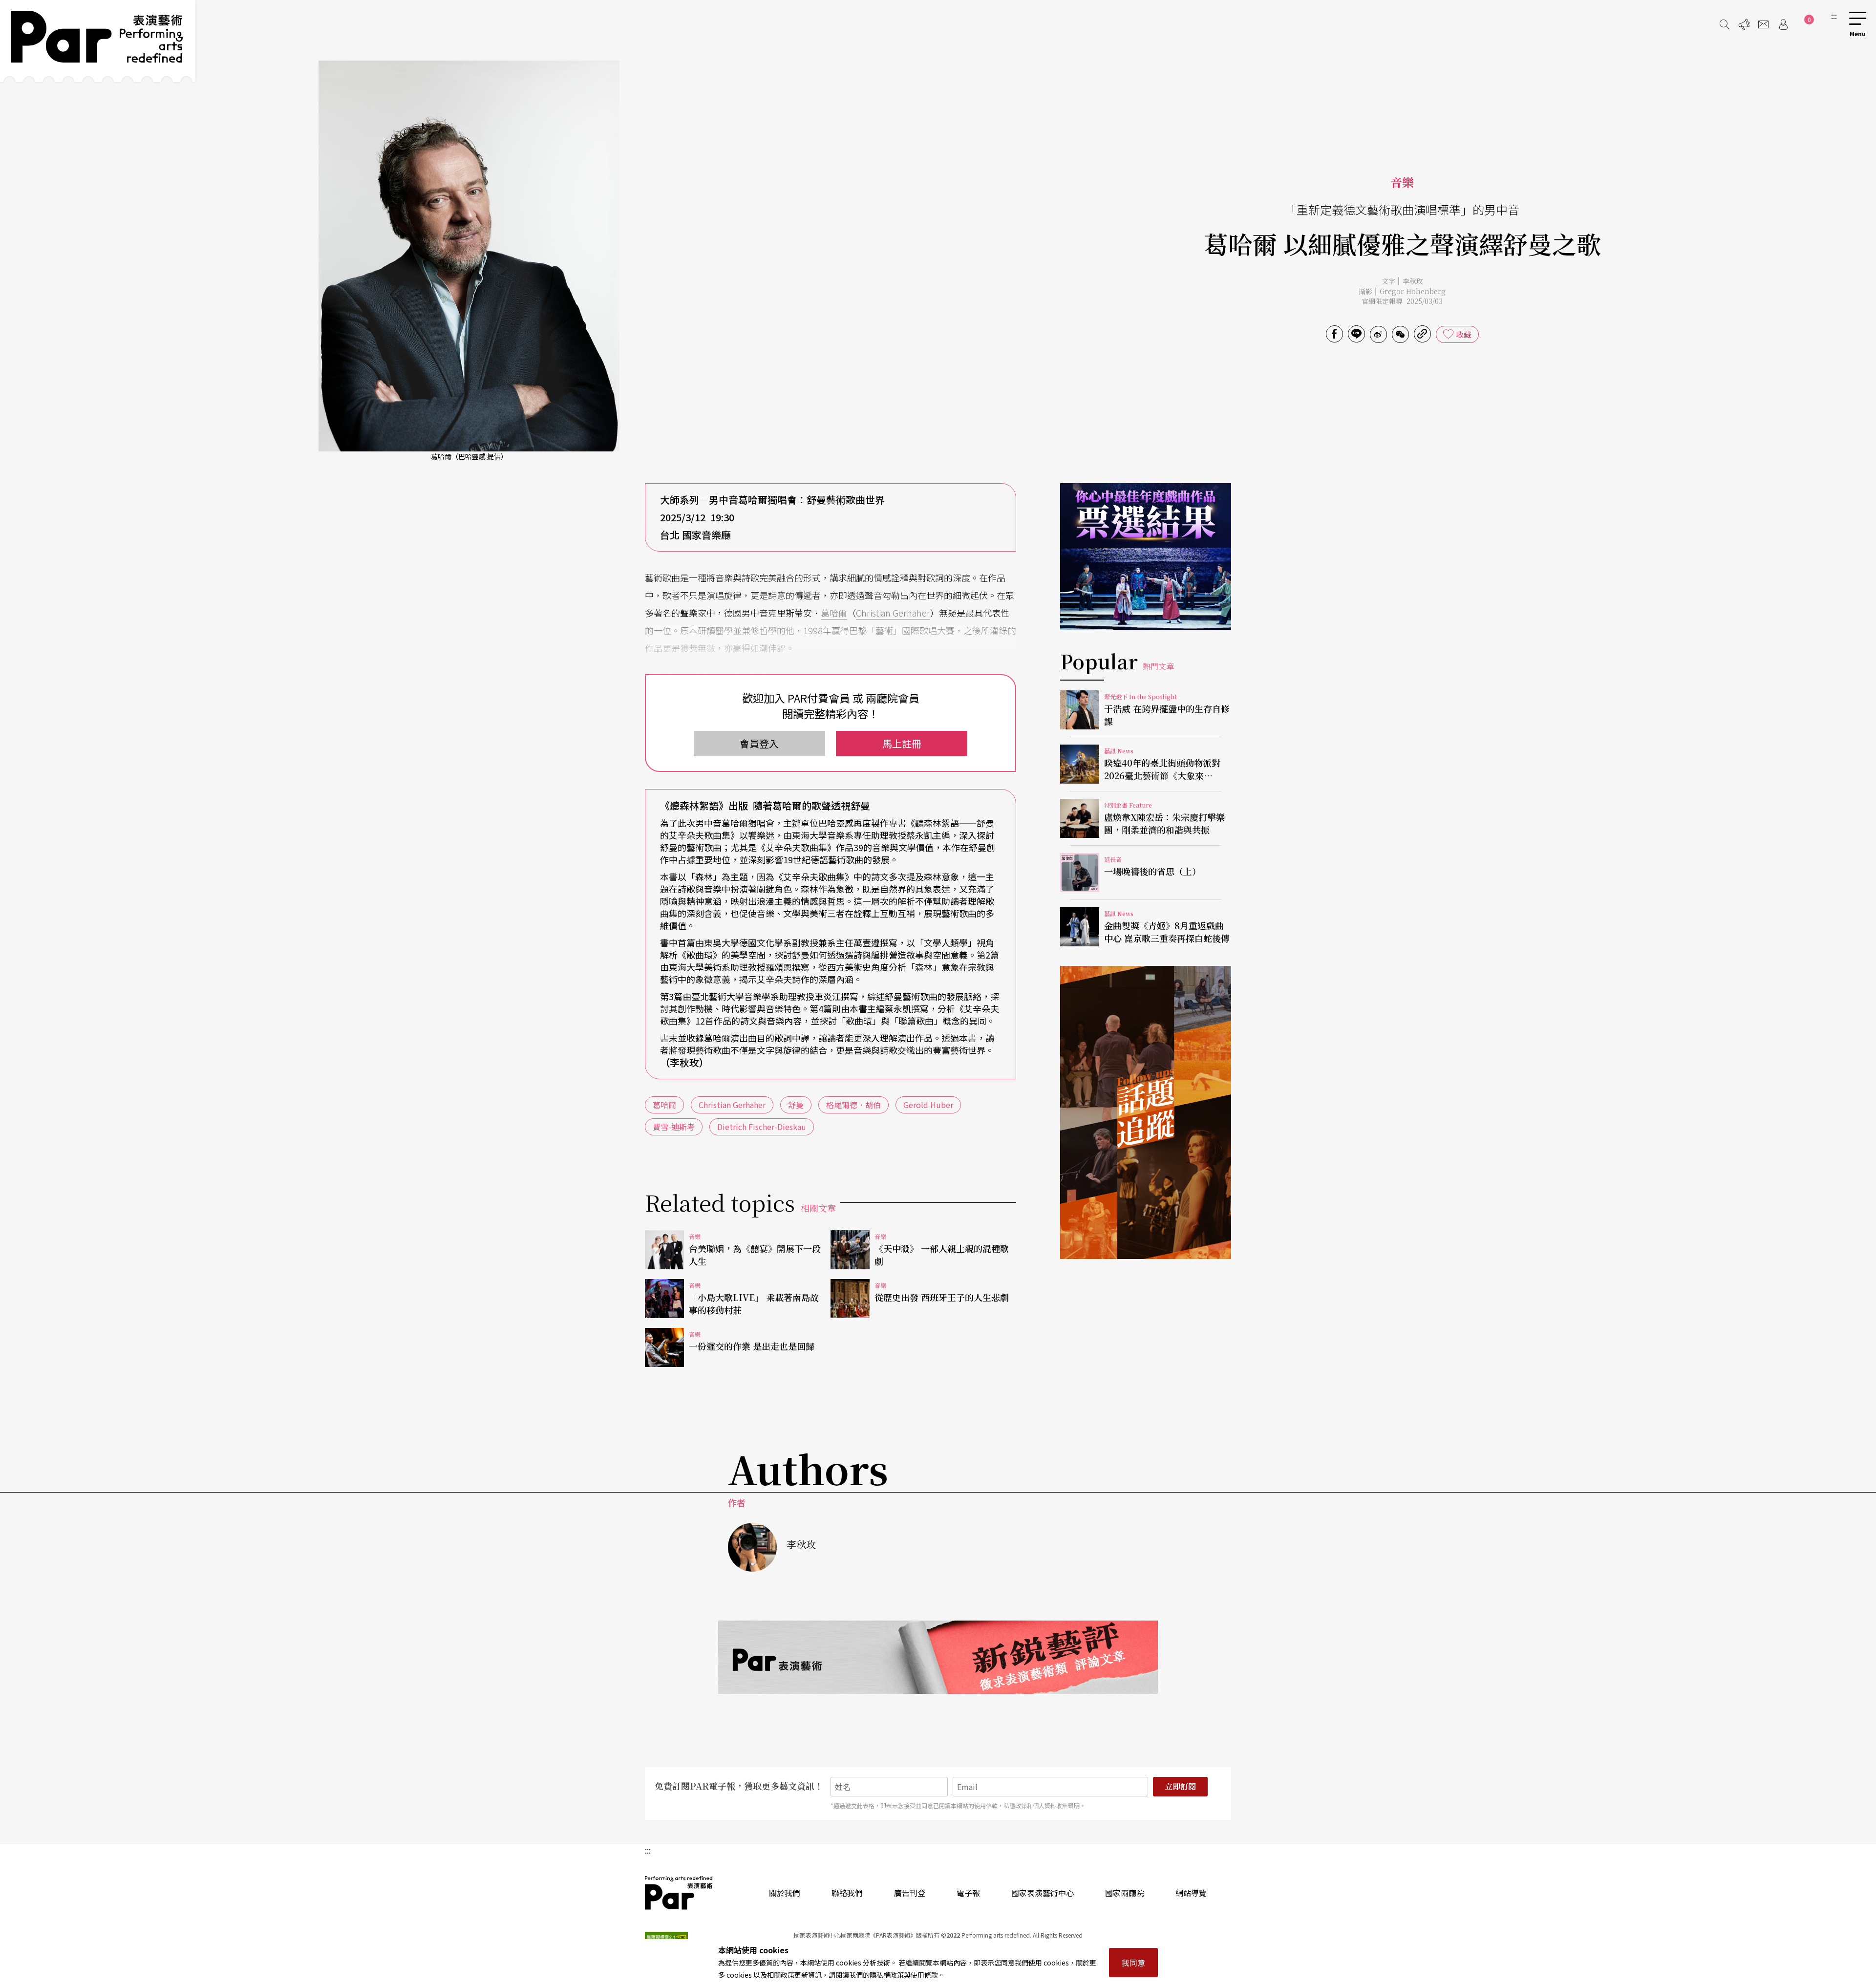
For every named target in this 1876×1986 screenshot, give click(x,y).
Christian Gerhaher (893, 613)
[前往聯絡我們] (1764, 24)
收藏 (1464, 334)
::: (1834, 16)
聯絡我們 (847, 1893)
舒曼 (796, 1105)
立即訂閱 (1180, 1786)
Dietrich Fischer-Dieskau (762, 1127)
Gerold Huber (928, 1105)
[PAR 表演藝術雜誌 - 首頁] (98, 41)
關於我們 (785, 1893)
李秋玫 (1413, 281)
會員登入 (759, 743)
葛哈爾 (834, 613)
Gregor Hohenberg (1413, 291)
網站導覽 (1191, 1893)
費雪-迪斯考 (674, 1127)
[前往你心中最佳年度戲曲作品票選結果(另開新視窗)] (1146, 556)
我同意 (1133, 1963)
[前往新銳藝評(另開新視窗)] (938, 1657)
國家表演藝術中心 (1043, 1893)
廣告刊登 (910, 1893)
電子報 (968, 1893)
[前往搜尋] (1725, 24)
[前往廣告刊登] (1744, 24)
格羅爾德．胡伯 (853, 1105)
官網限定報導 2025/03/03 (1402, 301)
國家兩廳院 (1125, 1893)
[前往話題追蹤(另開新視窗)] (1146, 1112)
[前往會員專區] (1783, 24)
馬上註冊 (902, 743)
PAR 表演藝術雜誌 (679, 1893)
